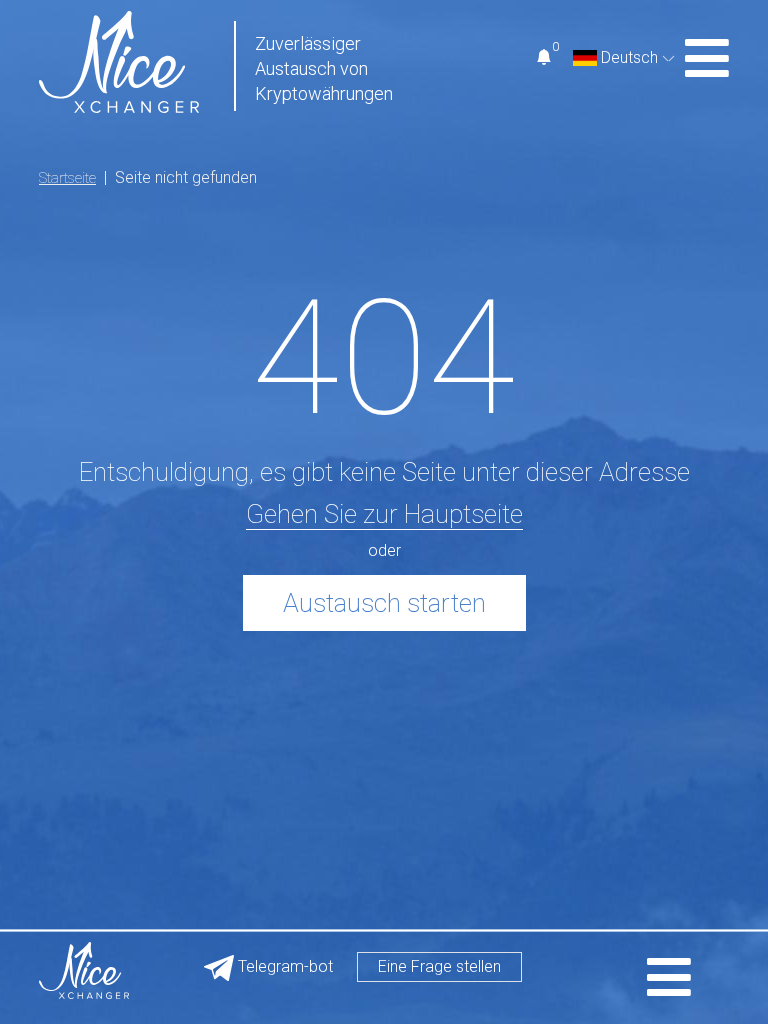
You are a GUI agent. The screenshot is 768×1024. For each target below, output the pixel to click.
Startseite (67, 178)
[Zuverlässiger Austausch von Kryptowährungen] (119, 60)
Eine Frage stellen (439, 966)
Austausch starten (384, 603)
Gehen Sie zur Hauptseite (384, 514)
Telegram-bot (283, 966)
